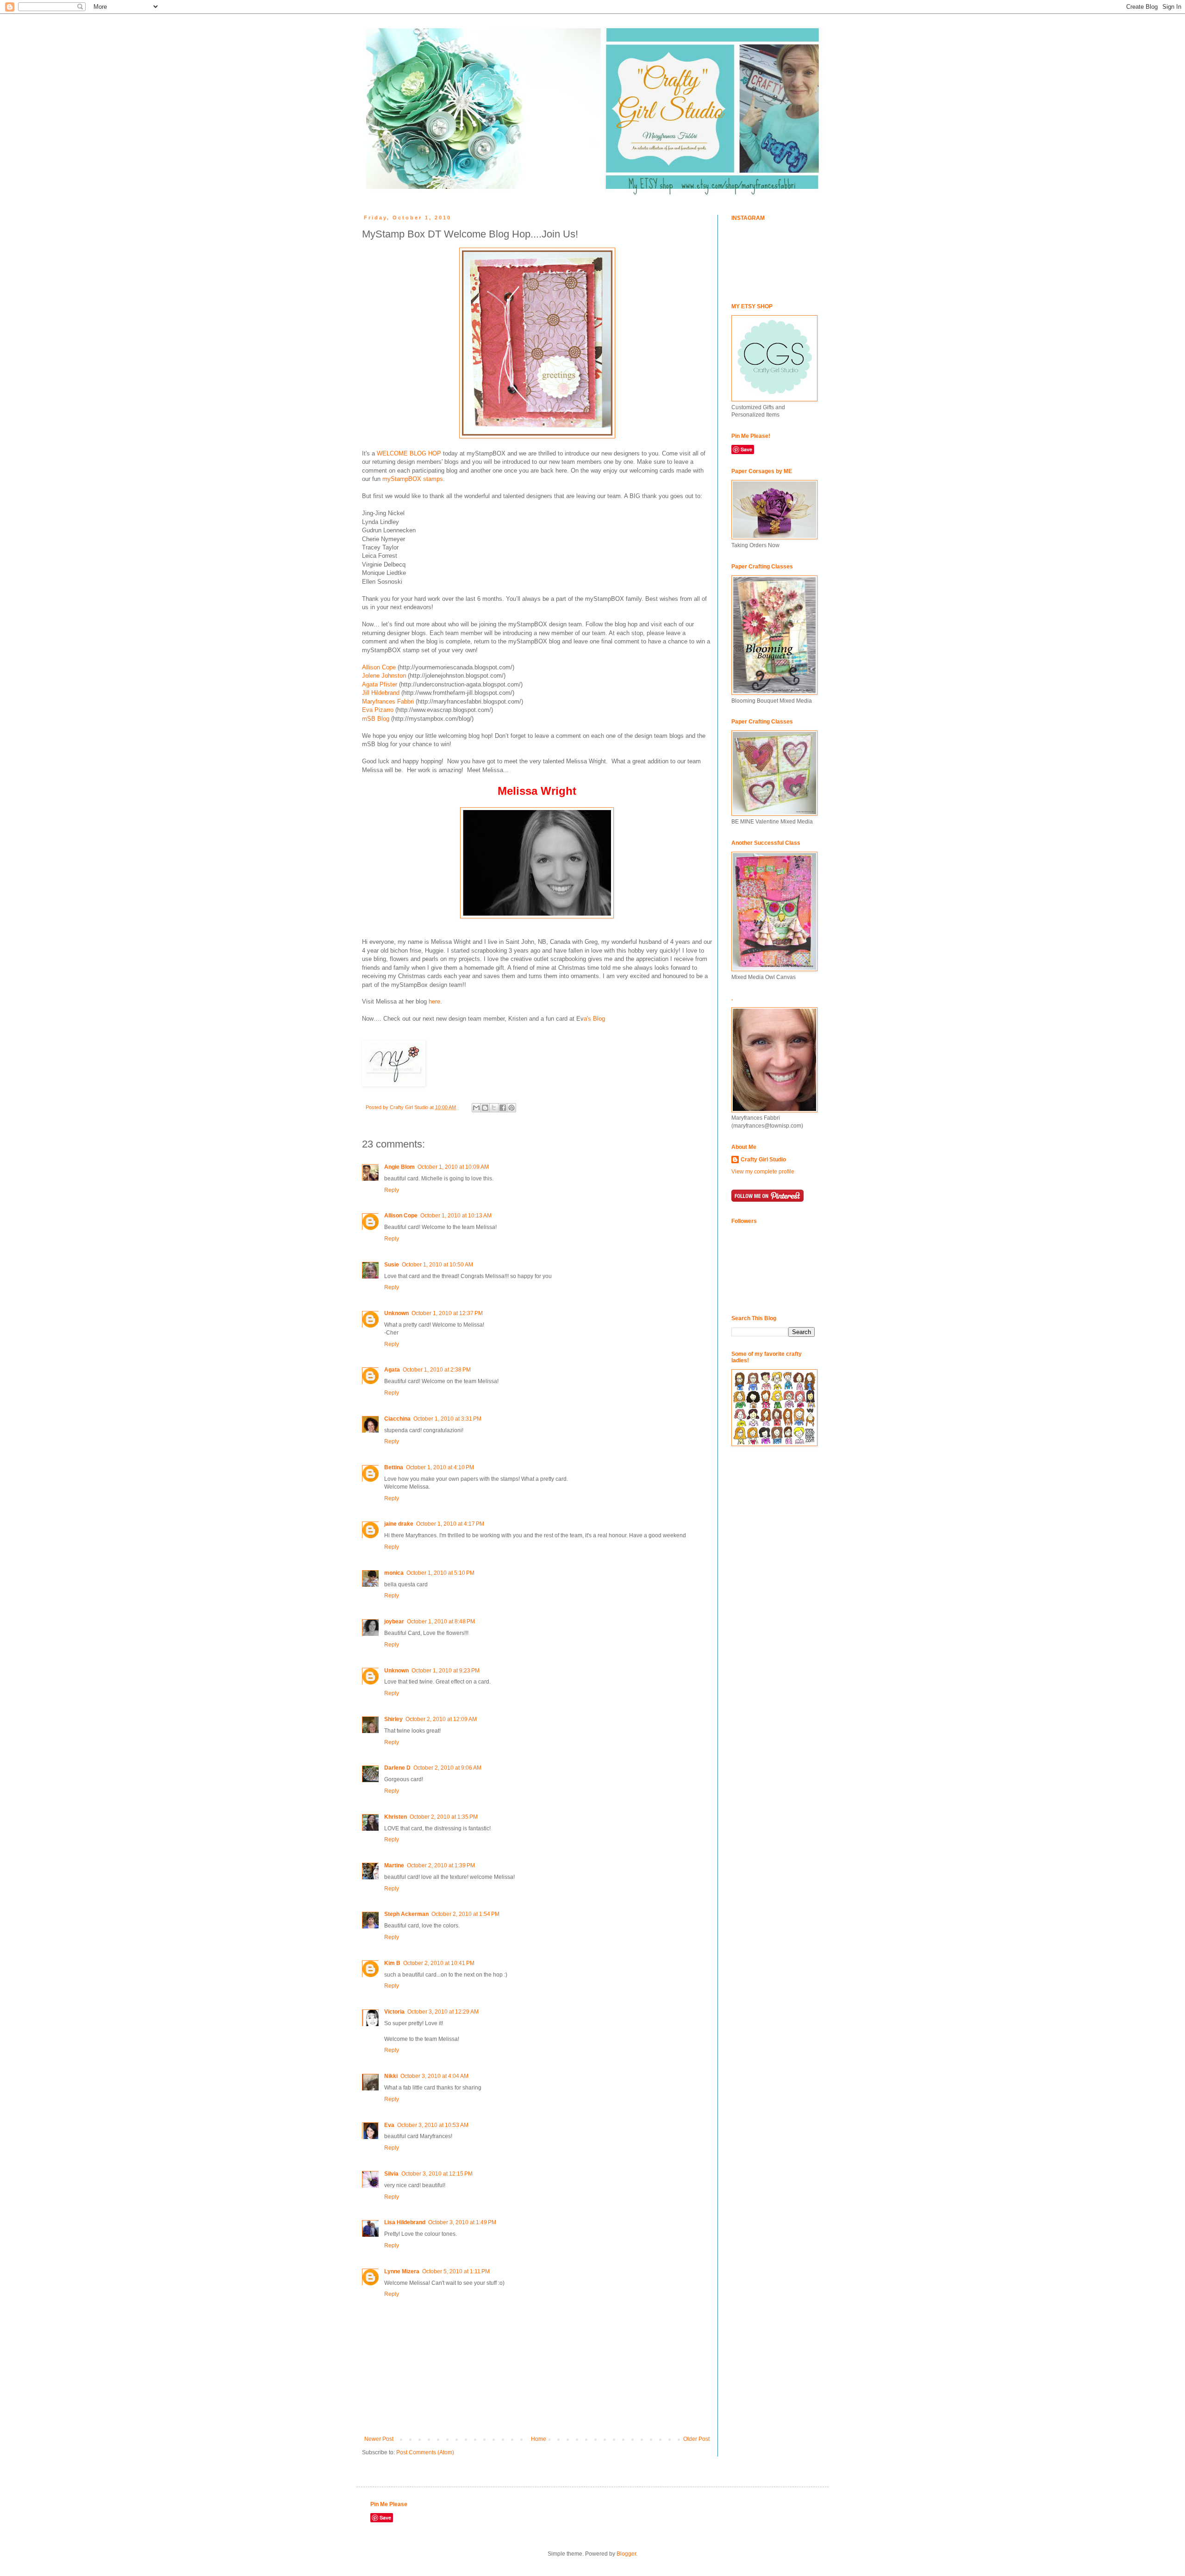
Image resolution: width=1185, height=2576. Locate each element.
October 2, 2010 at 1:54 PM (465, 1914)
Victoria (394, 2012)
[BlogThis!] (485, 1108)
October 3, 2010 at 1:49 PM (462, 2222)
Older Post (696, 2439)
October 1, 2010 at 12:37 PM (447, 1313)
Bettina (394, 1467)
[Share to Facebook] (503, 1108)
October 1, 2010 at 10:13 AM (456, 1216)
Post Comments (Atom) (425, 2452)
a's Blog (594, 1019)
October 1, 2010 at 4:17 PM (450, 1524)
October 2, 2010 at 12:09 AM (441, 1719)
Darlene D (397, 1768)
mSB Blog (376, 719)
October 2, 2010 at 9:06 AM (447, 1768)
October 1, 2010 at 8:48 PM (441, 1622)
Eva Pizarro (378, 710)
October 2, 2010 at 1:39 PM (441, 1865)
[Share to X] (494, 1108)
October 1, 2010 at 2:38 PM (437, 1370)
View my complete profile (763, 1172)
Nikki (391, 2076)
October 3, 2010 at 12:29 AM (443, 2012)
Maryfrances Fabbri (388, 702)
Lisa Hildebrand (405, 2222)
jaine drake (399, 1524)
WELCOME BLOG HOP (409, 453)
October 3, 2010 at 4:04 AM (434, 2076)
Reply (392, 1190)
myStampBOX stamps (413, 479)
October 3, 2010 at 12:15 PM (437, 2174)
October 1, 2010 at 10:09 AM (453, 1167)
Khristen (396, 1817)
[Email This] (476, 1108)
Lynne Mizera (402, 2271)
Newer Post (379, 2439)
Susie (392, 1265)
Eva (389, 2125)
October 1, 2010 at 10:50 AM (437, 1265)
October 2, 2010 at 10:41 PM (439, 1963)
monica (394, 1573)
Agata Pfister (380, 684)
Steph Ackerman (406, 1914)
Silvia (391, 2174)
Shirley (393, 1719)
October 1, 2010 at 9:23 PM (446, 1671)
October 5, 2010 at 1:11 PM (456, 2271)
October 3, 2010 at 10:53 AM (433, 2125)
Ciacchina (397, 1419)
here (434, 1001)
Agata (392, 1370)
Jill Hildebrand (381, 693)
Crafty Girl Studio (763, 1160)
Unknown (396, 1313)
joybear (394, 1622)
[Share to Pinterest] (511, 1108)
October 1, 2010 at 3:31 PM (447, 1419)
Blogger (626, 2554)
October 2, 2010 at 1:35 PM (444, 1817)
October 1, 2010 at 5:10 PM (440, 1573)
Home (539, 2439)
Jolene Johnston (384, 676)
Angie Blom (399, 1167)
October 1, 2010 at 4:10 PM (440, 1467)
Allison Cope (379, 667)
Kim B (392, 1963)
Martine (394, 1865)
